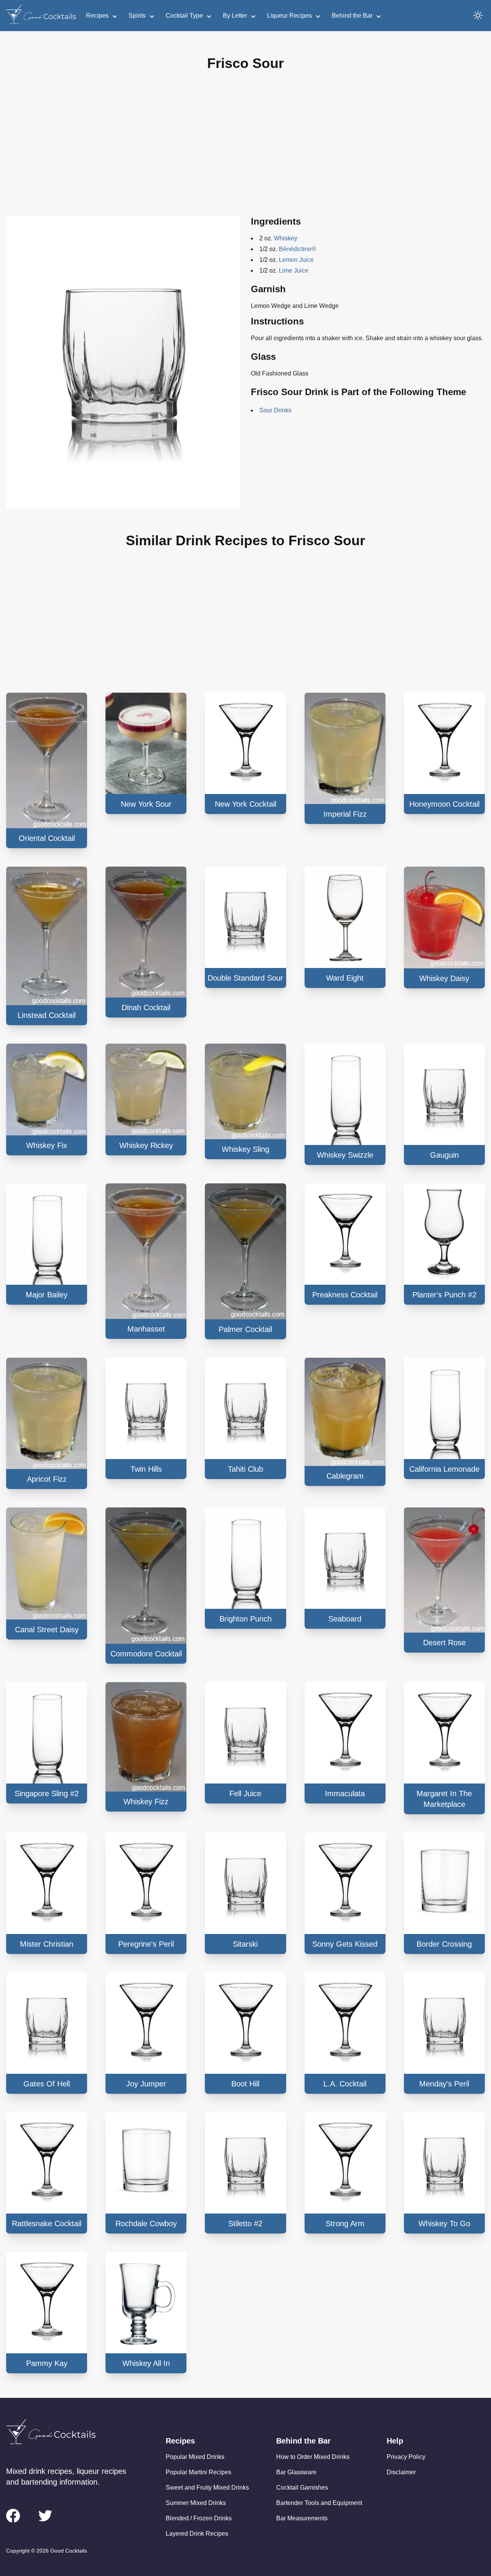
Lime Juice (294, 271)
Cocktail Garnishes (302, 2487)
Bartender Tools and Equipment (319, 2503)
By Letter (235, 16)
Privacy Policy (406, 2457)
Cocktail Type (184, 16)
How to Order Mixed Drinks (313, 2457)
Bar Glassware (296, 2472)
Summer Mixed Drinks (196, 2503)
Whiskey (286, 238)
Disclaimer (401, 2472)
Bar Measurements (302, 2518)
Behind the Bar (352, 16)
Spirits (137, 16)
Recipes (97, 16)
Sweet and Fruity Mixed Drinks (207, 2487)
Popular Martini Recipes (199, 2472)
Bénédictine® (297, 249)
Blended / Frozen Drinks (199, 2518)
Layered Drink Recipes (197, 2534)
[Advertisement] (245, 149)
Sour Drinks (275, 410)
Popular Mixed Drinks (195, 2457)
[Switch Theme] (478, 15)
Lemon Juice (296, 260)
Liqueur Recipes (289, 16)
